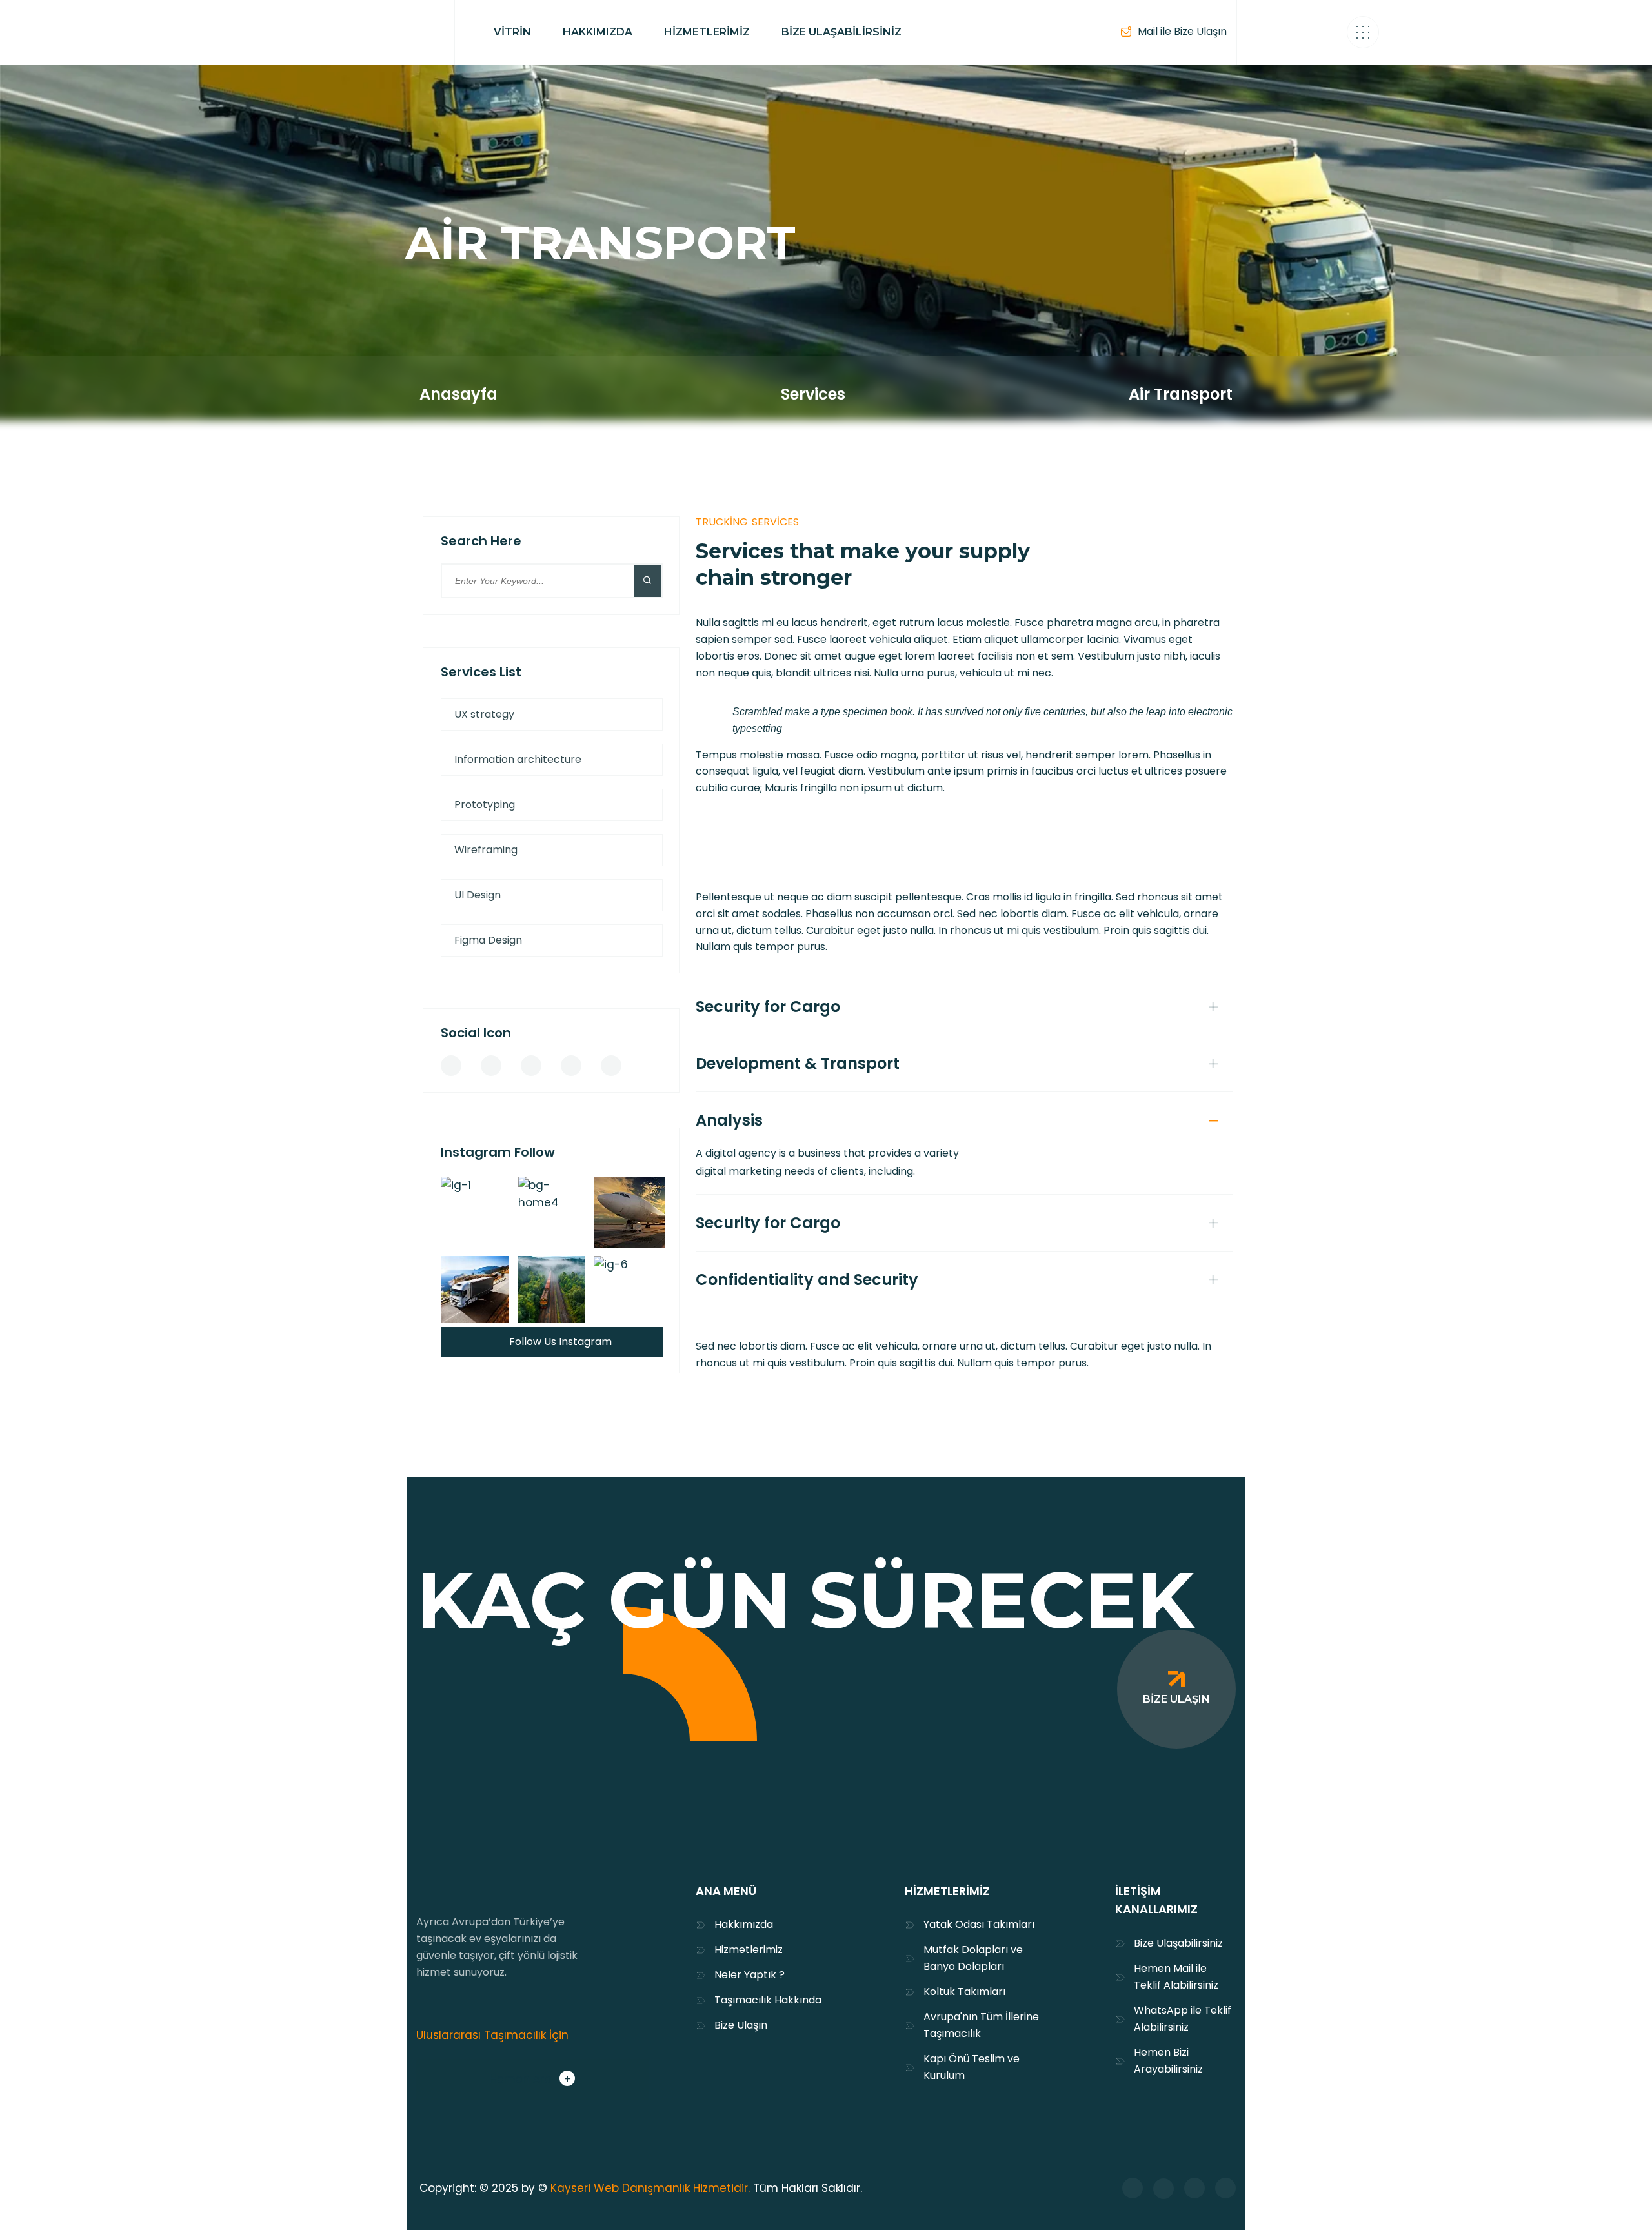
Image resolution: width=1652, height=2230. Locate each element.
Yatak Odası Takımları (979, 1924)
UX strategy (484, 714)
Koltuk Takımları (964, 1992)
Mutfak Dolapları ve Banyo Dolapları (973, 1958)
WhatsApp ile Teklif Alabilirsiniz (1183, 2019)
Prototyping (485, 805)
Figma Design (488, 940)
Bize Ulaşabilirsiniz (1178, 1943)
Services (813, 394)
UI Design (478, 895)
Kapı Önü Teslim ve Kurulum (972, 2067)
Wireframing (486, 850)
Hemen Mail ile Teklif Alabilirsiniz (1176, 1977)
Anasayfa (458, 394)
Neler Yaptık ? (750, 1975)
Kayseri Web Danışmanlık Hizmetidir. (650, 2188)
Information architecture (518, 759)
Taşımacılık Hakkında (768, 2000)
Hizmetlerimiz (749, 1950)
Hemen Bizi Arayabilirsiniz (1168, 2061)
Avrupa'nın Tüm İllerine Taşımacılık (981, 2025)
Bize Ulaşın (741, 2025)
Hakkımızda (744, 1924)
